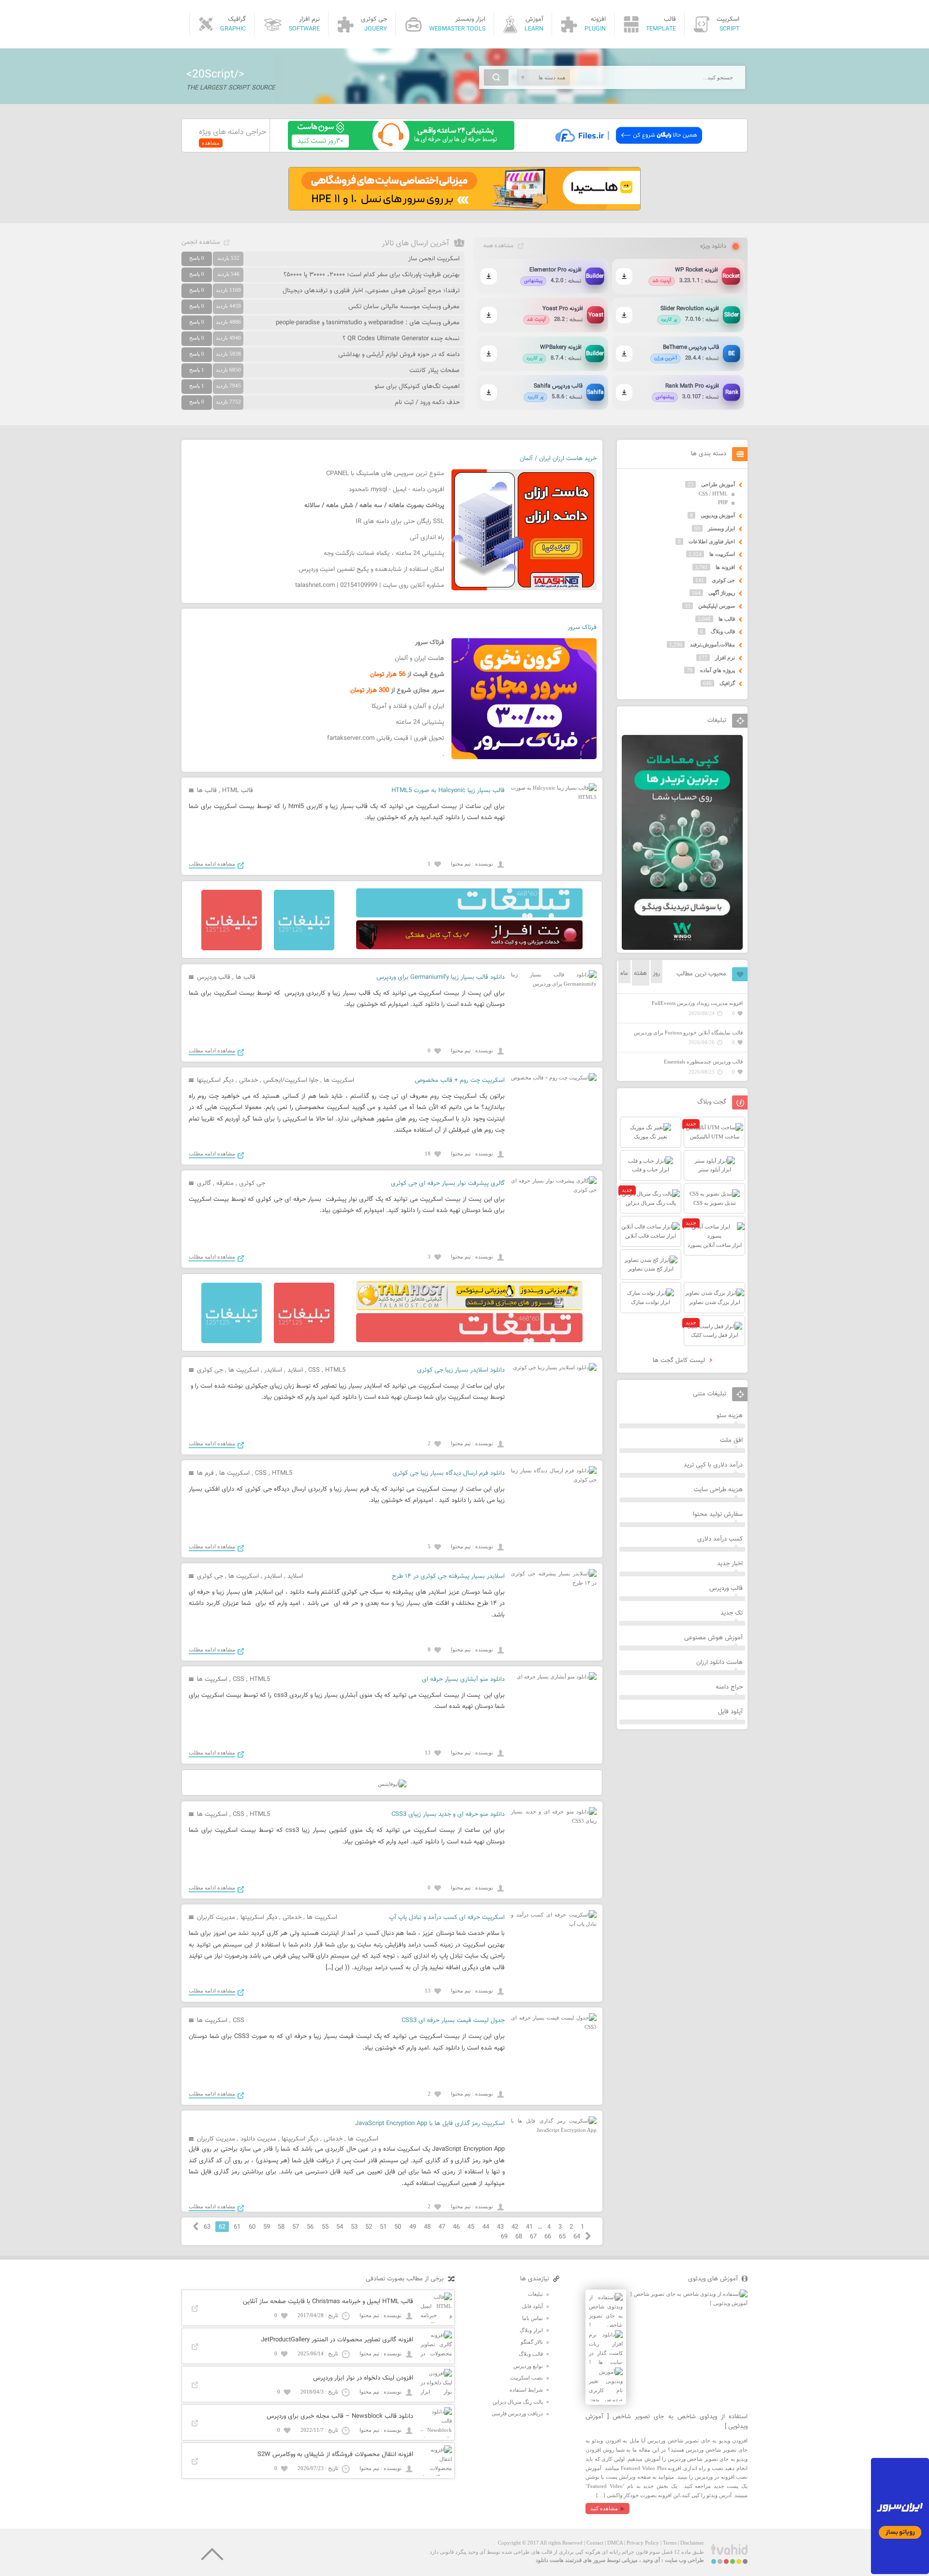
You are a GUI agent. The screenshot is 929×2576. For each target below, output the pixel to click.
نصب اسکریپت (526, 2378)
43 (500, 2227)
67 (533, 2237)
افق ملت (731, 1440)
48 (427, 2227)
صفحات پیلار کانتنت (435, 371)
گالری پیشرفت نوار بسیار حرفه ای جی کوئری (448, 1183)
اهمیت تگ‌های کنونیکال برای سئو (417, 387)
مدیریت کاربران (216, 1917)
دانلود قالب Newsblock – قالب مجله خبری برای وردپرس (340, 2416)
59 (267, 2227)
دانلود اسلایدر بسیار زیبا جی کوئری (461, 1370)
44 (486, 2227)
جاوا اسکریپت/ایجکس (291, 1080)
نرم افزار (725, 658)
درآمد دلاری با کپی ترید (713, 1465)
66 (548, 2237)
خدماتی (248, 1080)
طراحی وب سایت (684, 2560)
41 (529, 2227)
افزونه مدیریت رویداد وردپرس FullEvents (697, 1003)
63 (207, 2227)
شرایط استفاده (526, 2390)
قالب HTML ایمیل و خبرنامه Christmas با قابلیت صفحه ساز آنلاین (328, 2302)
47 (442, 2227)
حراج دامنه (729, 1687)
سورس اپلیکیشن (717, 606)
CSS (314, 1370)
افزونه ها (725, 567)
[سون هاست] (401, 148)
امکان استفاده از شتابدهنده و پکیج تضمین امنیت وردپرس (371, 569)
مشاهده (211, 143)
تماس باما (532, 2318)
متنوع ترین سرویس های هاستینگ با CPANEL (385, 474)
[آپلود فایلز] (628, 148)
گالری (204, 1183)
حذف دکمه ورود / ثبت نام (427, 403)
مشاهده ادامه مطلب (212, 864)
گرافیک (727, 683)
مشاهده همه (498, 246)
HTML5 (335, 1370)
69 (504, 2237)
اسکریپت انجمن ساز (434, 259)
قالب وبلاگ (723, 631)
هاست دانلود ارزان (719, 1662)
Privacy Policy (643, 2543)
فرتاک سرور (582, 628)
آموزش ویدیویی (718, 515)
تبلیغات (535, 2294)
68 (519, 2237)
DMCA (615, 2543)
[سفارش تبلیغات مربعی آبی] (304, 948)
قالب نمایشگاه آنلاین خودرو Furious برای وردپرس (688, 1033)
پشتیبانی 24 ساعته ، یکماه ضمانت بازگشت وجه (384, 554)
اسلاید (295, 1370)
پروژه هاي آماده (718, 670)
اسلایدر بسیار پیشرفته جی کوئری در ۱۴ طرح (448, 1576)
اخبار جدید (730, 1564)
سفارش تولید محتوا (718, 1514)
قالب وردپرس (214, 977)
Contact (595, 2543)
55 (325, 2227)
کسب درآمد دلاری (720, 1539)
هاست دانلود (550, 2560)
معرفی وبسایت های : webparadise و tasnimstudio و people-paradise (368, 323)
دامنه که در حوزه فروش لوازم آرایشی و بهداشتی (399, 355)
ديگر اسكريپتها (215, 1080)
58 (281, 2227)
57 (296, 2227)
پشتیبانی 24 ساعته (420, 722)
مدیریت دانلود (258, 2139)
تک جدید (732, 1613)
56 (310, 2227)
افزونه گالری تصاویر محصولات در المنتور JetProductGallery (337, 2340)
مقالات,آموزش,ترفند (712, 644)
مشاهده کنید (604, 2508)
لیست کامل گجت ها (680, 1361)
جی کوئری (252, 1183)
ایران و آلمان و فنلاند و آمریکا (408, 706)
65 (562, 2237)
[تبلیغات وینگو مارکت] (682, 948)
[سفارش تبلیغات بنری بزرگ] (469, 915)
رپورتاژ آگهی (722, 593)
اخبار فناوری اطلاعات (712, 541)
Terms (670, 2543)
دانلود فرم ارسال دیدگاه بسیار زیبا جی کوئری (449, 1473)
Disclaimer (692, 2543)
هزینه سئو (730, 1416)
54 (340, 2227)
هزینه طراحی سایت (718, 1490)
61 (237, 2227)
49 (413, 2227)
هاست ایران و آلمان (420, 659)
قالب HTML (238, 791)
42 (515, 2227)
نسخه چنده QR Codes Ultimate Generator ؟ (401, 339)
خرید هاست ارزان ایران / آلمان (558, 459)
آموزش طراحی (718, 484)
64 (577, 2237)
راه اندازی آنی (427, 538)
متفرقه (225, 1183)
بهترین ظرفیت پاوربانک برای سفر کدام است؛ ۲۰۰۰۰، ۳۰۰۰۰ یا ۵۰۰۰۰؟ (372, 275)
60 (252, 2227)
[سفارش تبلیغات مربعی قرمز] (232, 948)
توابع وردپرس (528, 2366)
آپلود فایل (730, 1712)
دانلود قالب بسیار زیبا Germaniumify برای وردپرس (441, 977)
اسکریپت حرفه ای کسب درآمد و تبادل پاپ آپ (447, 1917)
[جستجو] (496, 77)
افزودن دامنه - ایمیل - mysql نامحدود (397, 490)
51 (383, 2227)
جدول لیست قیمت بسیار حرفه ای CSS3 (453, 2021)
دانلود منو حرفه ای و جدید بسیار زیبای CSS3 (448, 1814)
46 (456, 2227)
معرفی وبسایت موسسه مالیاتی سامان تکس (404, 307)
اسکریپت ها (339, 1080)
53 (354, 2227)
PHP (723, 502)
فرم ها (205, 1473)
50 (398, 2227)
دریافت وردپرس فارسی (517, 2413)
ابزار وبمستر (721, 528)
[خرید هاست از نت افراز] (469, 947)
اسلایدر (273, 1370)
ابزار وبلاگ (531, 2330)
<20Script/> (215, 75)
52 (369, 2227)
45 (471, 2227)
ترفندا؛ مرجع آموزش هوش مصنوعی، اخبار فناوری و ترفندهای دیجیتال (371, 291)
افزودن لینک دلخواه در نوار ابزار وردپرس (363, 2378)
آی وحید (651, 2560)
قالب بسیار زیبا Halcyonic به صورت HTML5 (448, 791)
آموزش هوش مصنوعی (713, 1638)
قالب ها (207, 791)
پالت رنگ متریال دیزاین (518, 2402)
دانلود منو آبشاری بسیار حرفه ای (463, 1679)
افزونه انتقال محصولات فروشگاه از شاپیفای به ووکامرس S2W (335, 2455)
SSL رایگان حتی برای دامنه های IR (400, 522)
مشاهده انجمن (201, 242)
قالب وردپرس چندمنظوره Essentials (703, 1062)
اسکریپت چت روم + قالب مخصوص (460, 1080)
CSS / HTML (713, 494)
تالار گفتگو (532, 2342)
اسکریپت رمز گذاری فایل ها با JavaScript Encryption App (430, 2124)
